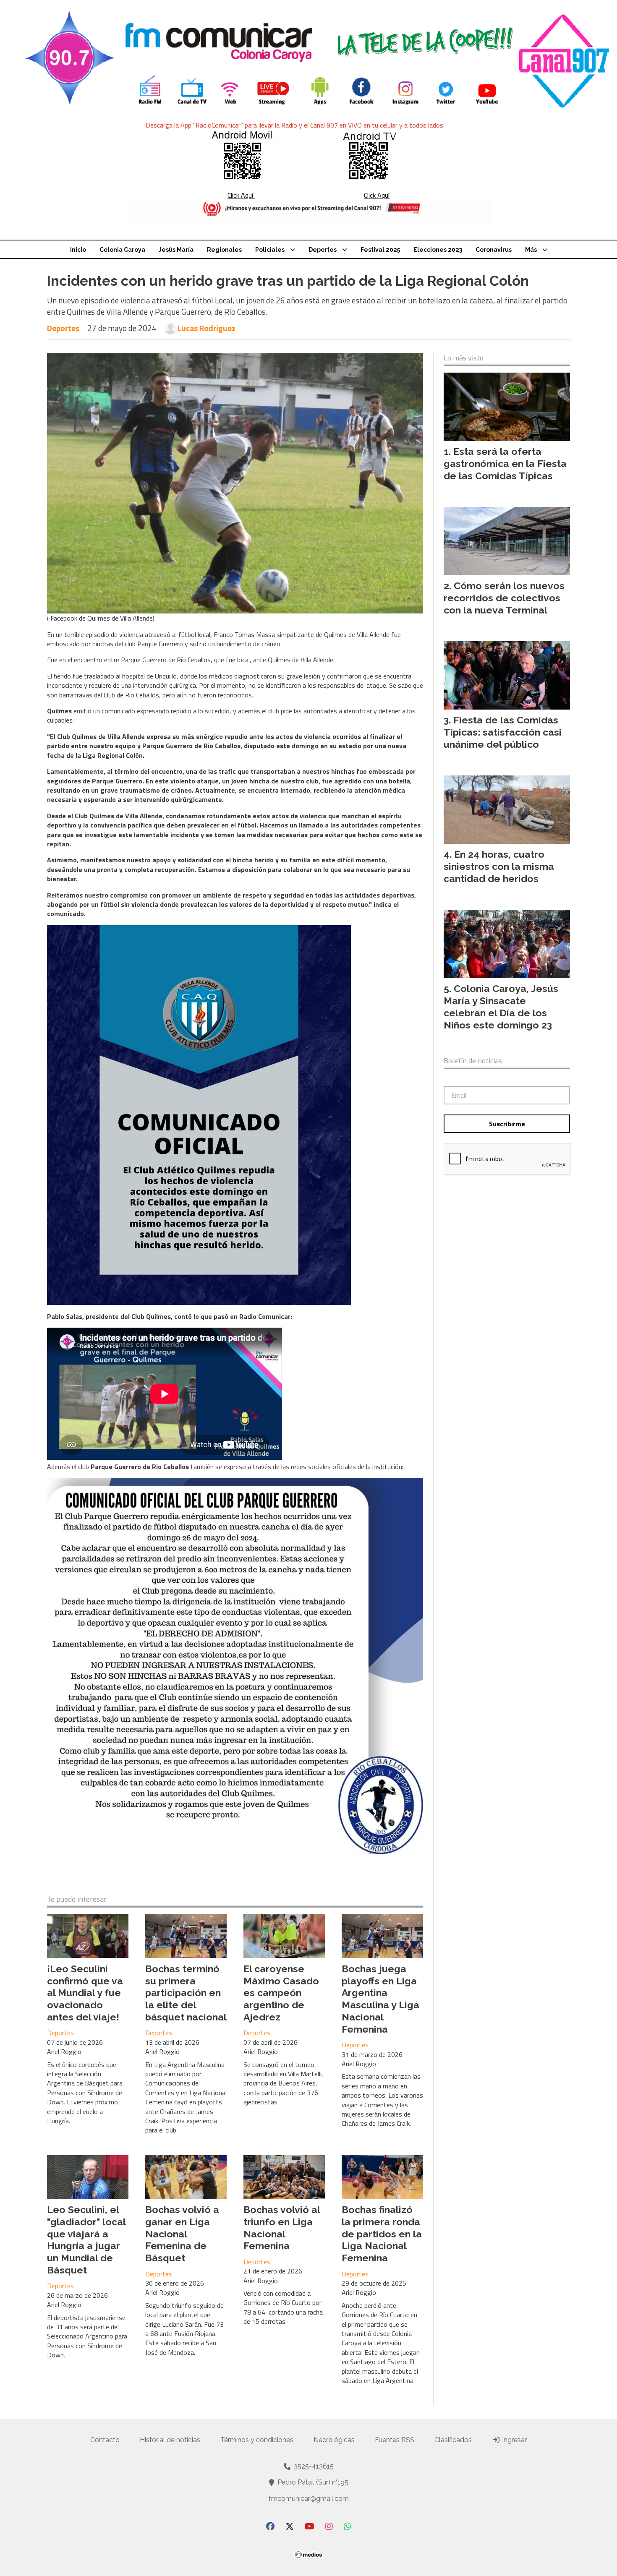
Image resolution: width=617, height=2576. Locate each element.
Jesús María (176, 250)
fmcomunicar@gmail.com (309, 2499)
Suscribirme (507, 1124)
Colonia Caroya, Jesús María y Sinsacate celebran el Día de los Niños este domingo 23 (501, 1006)
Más (531, 250)
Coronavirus (494, 250)
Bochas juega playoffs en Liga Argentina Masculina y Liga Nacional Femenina (380, 1999)
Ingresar (514, 2440)
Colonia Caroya (122, 250)
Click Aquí (241, 195)
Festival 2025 (380, 250)
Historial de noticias (170, 2440)
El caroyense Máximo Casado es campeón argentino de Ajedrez (281, 1993)
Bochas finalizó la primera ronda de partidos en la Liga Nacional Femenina (382, 2234)
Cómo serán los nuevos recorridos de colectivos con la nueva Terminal (504, 598)
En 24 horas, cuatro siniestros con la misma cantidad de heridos (499, 866)
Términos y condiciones (257, 2440)
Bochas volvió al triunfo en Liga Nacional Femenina (282, 2228)
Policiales (270, 250)
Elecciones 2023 (438, 250)
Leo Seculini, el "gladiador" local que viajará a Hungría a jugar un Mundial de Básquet (86, 2240)
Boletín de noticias (473, 1061)
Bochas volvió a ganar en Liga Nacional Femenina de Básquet (182, 2234)
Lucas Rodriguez (207, 328)
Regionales (224, 250)
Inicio (78, 250)
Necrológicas (334, 2440)
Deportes (323, 250)
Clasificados (453, 2440)
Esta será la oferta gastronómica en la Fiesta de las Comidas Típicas (505, 463)
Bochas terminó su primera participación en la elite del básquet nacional (186, 1993)
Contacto (105, 2440)
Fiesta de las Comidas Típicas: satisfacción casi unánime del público (503, 732)
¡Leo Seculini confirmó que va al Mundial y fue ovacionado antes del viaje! (85, 1993)
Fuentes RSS (395, 2440)
